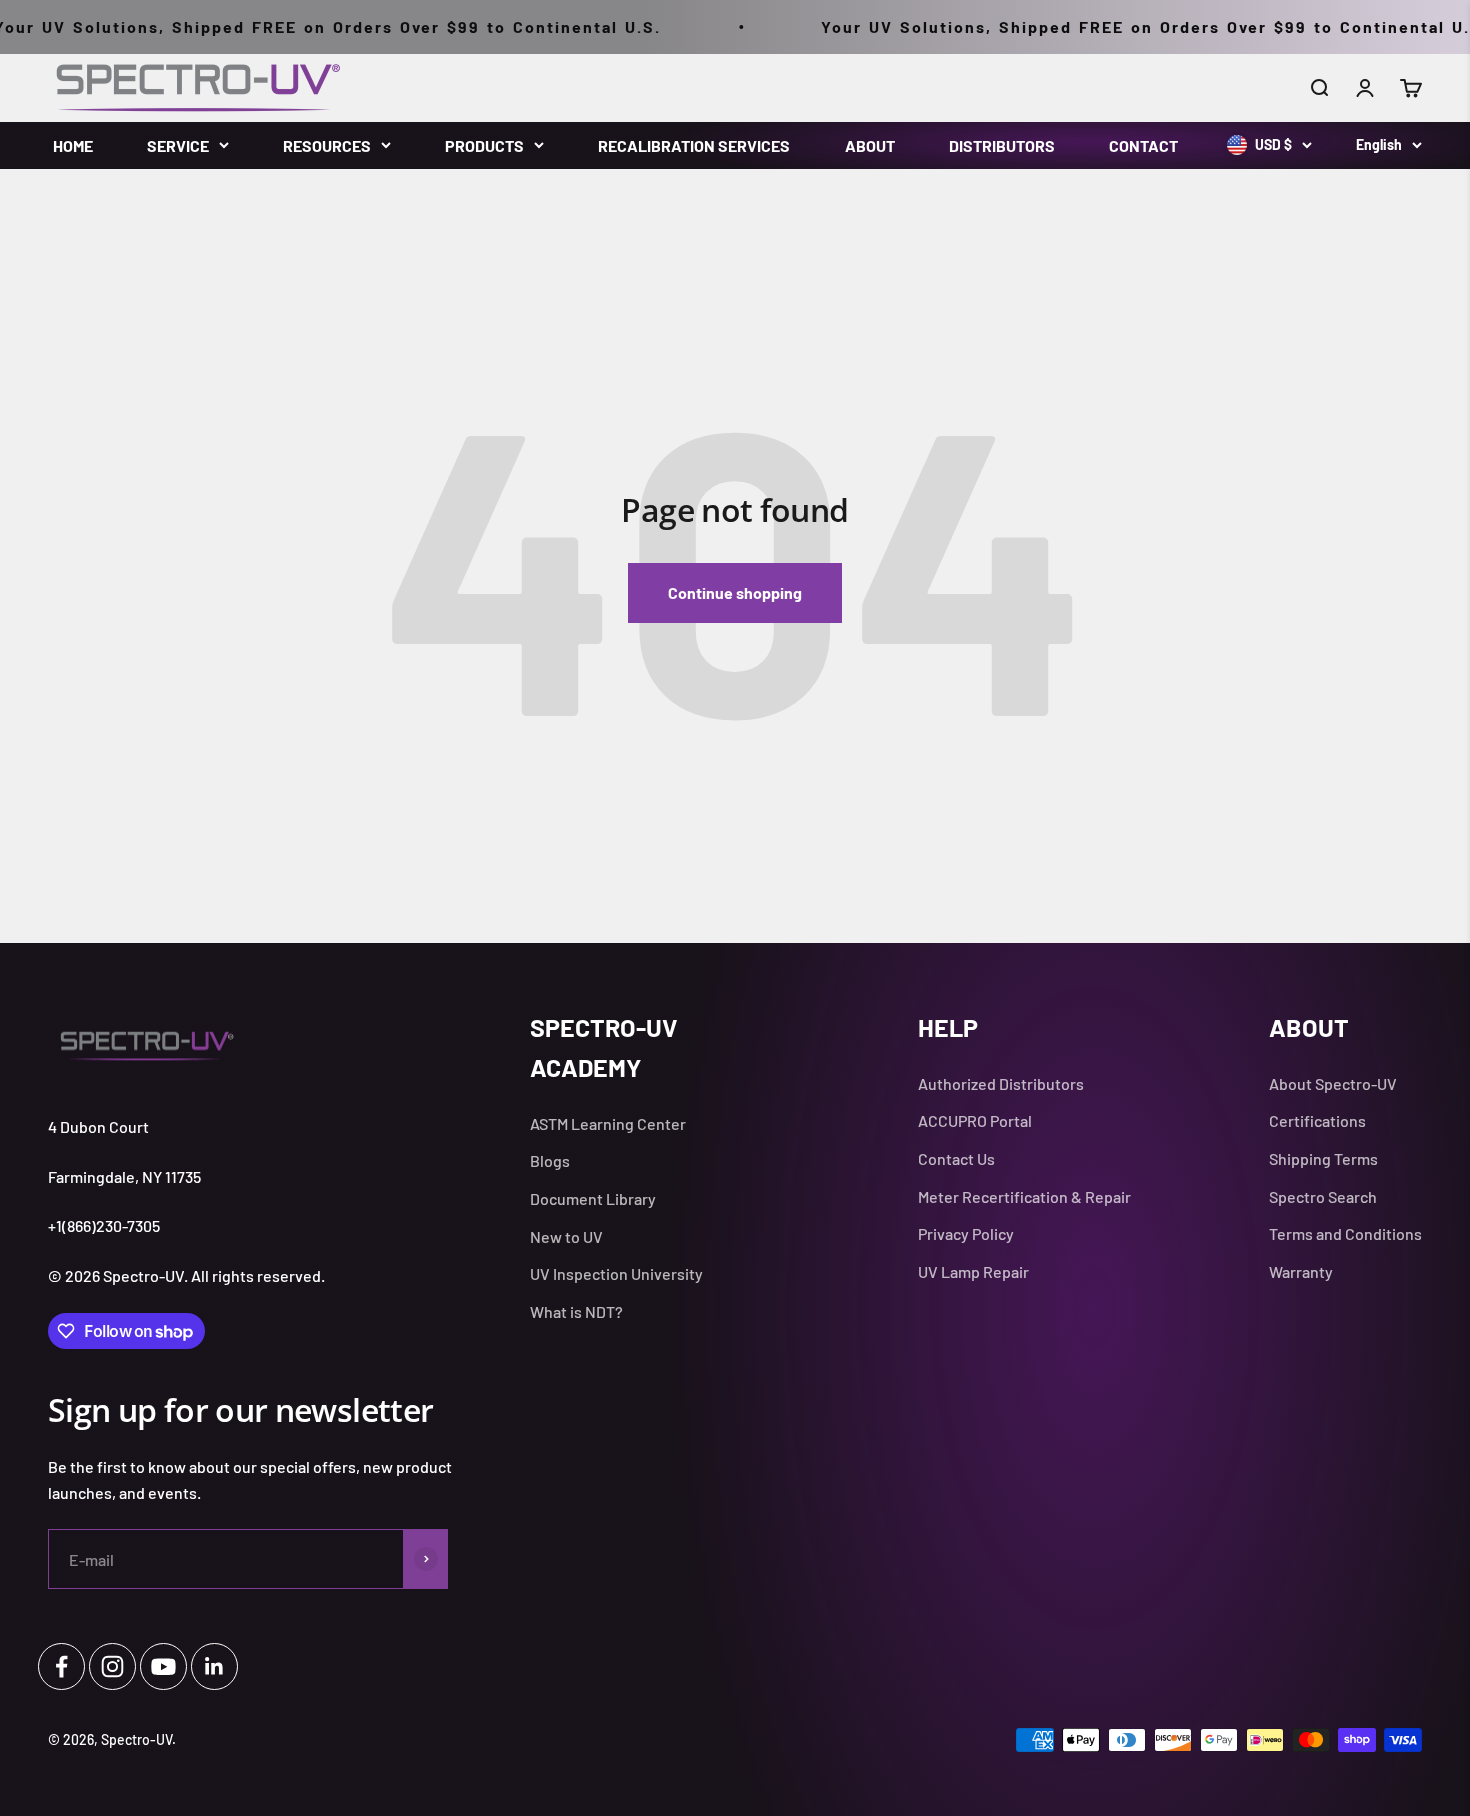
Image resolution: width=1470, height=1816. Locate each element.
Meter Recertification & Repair (1024, 1196)
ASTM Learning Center (608, 1123)
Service (178, 145)
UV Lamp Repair (973, 1271)
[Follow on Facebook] (61, 1666)
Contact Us (956, 1158)
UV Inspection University (616, 1273)
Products (484, 145)
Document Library (593, 1198)
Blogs (550, 1160)
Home (73, 145)
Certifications (1317, 1120)
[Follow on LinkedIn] (214, 1666)
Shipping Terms (1323, 1158)
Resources (327, 145)
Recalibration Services (694, 145)
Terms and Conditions (1345, 1233)
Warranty (1301, 1271)
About (870, 145)
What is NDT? (576, 1311)
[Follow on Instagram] (112, 1666)
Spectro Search (1323, 1196)
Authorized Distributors (1001, 1083)
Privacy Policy (966, 1233)
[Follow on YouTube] (163, 1666)
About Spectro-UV (1333, 1083)
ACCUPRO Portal (975, 1120)
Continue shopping (735, 592)
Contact (1143, 145)
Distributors (1002, 145)
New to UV (566, 1236)
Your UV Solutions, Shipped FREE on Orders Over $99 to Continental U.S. (1117, 26)
